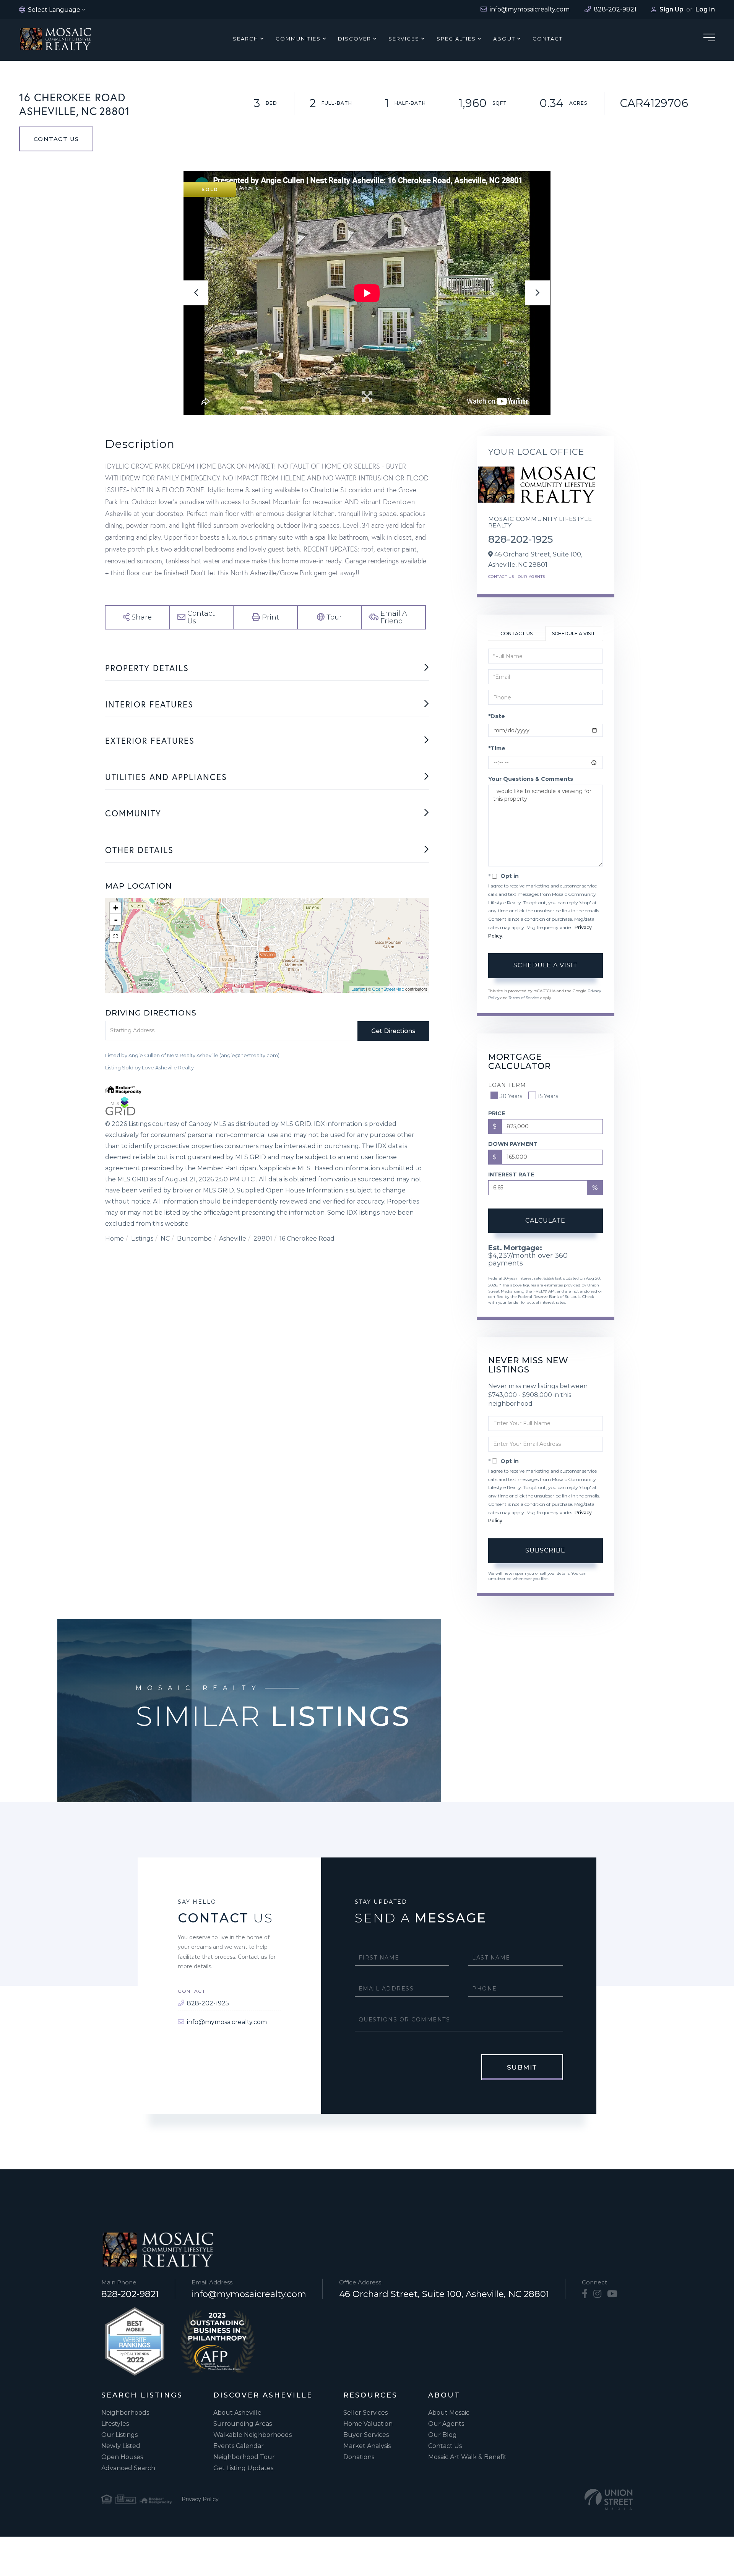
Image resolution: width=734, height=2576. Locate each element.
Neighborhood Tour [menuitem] (244, 2457)
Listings (142, 1239)
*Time (497, 748)
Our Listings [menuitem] (119, 2435)
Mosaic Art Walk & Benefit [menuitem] (467, 2457)
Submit (522, 2067)
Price (497, 1113)
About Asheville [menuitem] (237, 2413)
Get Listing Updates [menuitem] (243, 2468)
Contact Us (56, 139)
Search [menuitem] (246, 39)
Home (114, 1239)
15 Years (548, 1096)
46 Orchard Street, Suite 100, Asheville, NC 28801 (444, 2294)
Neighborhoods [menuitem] (125, 2413)
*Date (497, 716)
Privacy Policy (200, 2499)
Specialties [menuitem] (456, 39)
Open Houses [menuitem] (122, 2457)
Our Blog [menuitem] (443, 2435)
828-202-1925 (520, 539)
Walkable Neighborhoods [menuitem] (253, 2435)
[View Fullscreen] (115, 936)
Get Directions (393, 1031)
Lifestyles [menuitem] (115, 2424)
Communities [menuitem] (298, 39)
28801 (263, 1239)
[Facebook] (585, 2294)
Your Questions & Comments (531, 779)
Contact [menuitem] (548, 39)
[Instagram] (597, 2294)
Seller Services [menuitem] (365, 2413)
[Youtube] (612, 2294)
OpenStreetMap (388, 989)
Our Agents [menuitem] (446, 2424)
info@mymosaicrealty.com (227, 2022)
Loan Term (507, 1085)
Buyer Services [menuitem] (366, 2435)
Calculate (545, 1221)
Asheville (233, 1239)
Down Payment (513, 1144)
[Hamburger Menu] (709, 39)
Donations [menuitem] (359, 2457)
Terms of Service (524, 998)
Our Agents (532, 577)
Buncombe (194, 1239)
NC (165, 1239)
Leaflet (358, 989)
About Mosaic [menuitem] (449, 2413)
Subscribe (545, 1550)
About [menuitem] (504, 39)
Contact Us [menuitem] (445, 2446)
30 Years (511, 1096)
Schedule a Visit (574, 633)
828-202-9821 (130, 2294)
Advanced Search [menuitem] (128, 2468)
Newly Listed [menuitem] (121, 2446)
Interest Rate (511, 1174)
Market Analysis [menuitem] (367, 2446)
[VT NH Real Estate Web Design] (609, 2499)
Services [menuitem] (404, 39)
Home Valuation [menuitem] (368, 2424)
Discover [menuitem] (355, 39)
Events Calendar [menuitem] (239, 2446)
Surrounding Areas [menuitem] (243, 2424)
